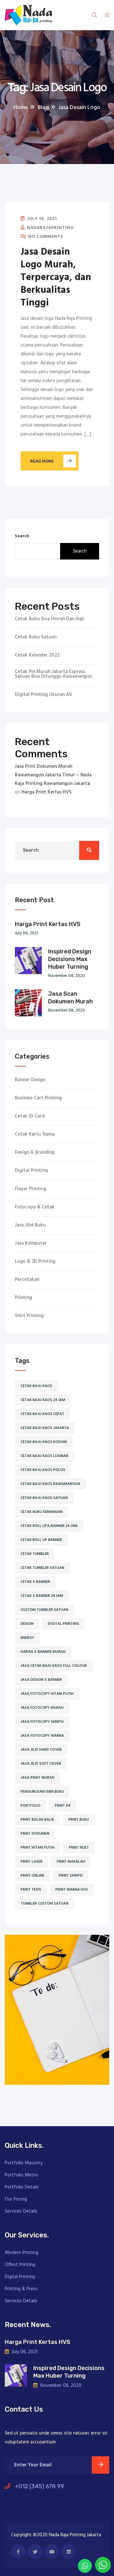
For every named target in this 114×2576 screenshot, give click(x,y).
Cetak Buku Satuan (36, 637)
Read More (42, 461)
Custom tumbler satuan (44, 1610)
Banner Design (30, 1080)
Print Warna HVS (72, 1890)
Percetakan (27, 1280)
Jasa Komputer (31, 1243)
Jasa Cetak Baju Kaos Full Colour (54, 1666)
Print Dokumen (35, 1834)
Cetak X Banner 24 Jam (42, 1596)
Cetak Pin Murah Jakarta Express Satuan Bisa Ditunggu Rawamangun (53, 674)
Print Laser (32, 1862)
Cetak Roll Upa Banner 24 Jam (49, 1526)
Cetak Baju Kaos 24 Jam (43, 1400)
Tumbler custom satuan (44, 1904)
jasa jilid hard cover (41, 1750)
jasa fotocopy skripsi (42, 1722)
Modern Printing (22, 2253)
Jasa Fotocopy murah (42, 1708)
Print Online (32, 1876)
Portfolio (31, 1806)
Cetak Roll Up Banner (41, 1540)
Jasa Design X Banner (41, 1680)
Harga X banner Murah (43, 1652)
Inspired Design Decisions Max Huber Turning (70, 959)
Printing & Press (21, 2289)
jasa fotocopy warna (42, 1736)
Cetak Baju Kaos (36, 1386)
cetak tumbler (35, 1554)
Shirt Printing (29, 1316)
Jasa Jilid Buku (30, 1225)
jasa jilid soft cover (41, 1764)
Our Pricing (16, 2199)
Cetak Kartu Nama (35, 1134)
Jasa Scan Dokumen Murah (70, 998)
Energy (27, 1638)
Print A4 (63, 1806)
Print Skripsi (71, 1876)
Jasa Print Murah (38, 1778)
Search (22, 536)
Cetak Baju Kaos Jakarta (45, 1428)
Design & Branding (35, 1153)
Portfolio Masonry (24, 2163)
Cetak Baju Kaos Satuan (44, 1498)
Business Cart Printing (38, 1098)
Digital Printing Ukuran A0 (43, 695)
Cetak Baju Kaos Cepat (42, 1414)
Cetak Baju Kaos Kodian (44, 1442)
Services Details (21, 2211)
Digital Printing (31, 1171)
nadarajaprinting (50, 228)
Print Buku (79, 1820)
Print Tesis (31, 1890)
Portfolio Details (22, 2187)
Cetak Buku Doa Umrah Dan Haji (49, 619)
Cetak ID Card (30, 1116)
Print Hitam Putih (38, 1848)
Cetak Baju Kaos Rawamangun (50, 1484)
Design (27, 1624)
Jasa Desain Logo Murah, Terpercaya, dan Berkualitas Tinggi (56, 278)
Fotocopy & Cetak (35, 1207)
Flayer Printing (31, 1189)
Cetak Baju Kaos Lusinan (44, 1456)
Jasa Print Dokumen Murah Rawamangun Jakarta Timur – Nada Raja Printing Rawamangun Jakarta (53, 775)
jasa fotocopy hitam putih (47, 1694)
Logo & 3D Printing (35, 1262)
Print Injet (79, 1848)
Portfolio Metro (21, 2175)
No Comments (45, 237)
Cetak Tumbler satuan (42, 1568)
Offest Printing (20, 2265)
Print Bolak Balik (37, 1820)
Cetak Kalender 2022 (37, 655)
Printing (23, 1298)
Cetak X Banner (35, 1582)
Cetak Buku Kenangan (42, 1512)
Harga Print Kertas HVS (47, 792)
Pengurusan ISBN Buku (42, 1792)
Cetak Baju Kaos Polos (43, 1470)
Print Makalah (71, 1862)
